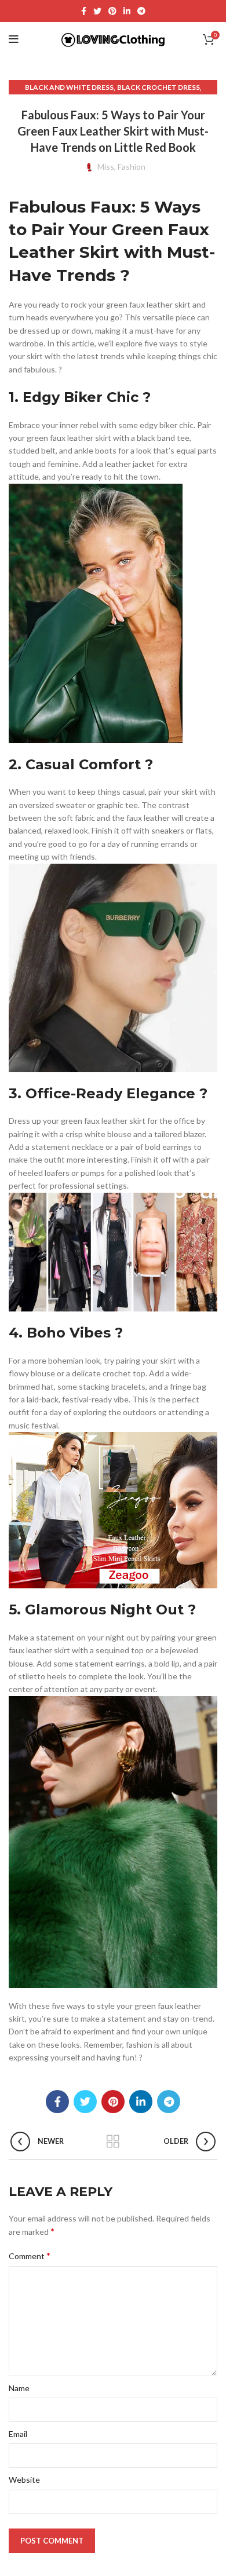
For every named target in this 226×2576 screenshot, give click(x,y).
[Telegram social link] (141, 11)
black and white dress (69, 87)
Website (24, 2480)
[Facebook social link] (84, 11)
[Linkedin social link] (127, 11)
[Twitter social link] (97, 11)
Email (18, 2434)
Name (19, 2388)
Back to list (113, 2142)
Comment (30, 2255)
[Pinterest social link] (112, 11)
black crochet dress (158, 87)
